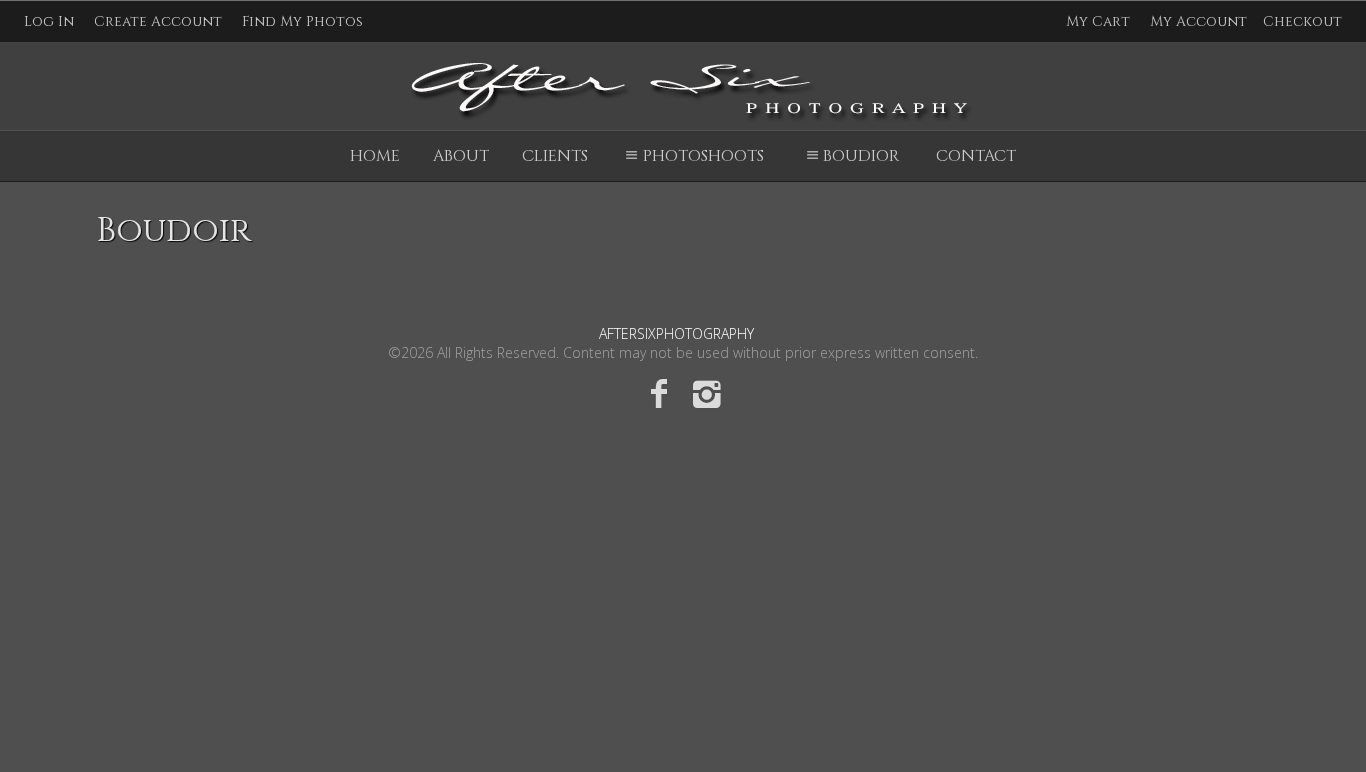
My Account (1198, 21)
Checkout (1302, 21)
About (461, 156)
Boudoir (173, 231)
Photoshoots (703, 156)
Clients (555, 156)
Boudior (861, 156)
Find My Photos (302, 21)
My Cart (1100, 21)
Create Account (158, 21)
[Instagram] (707, 392)
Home (375, 156)
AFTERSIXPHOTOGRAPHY (676, 333)
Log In (49, 21)
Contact (976, 156)
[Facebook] (658, 392)
